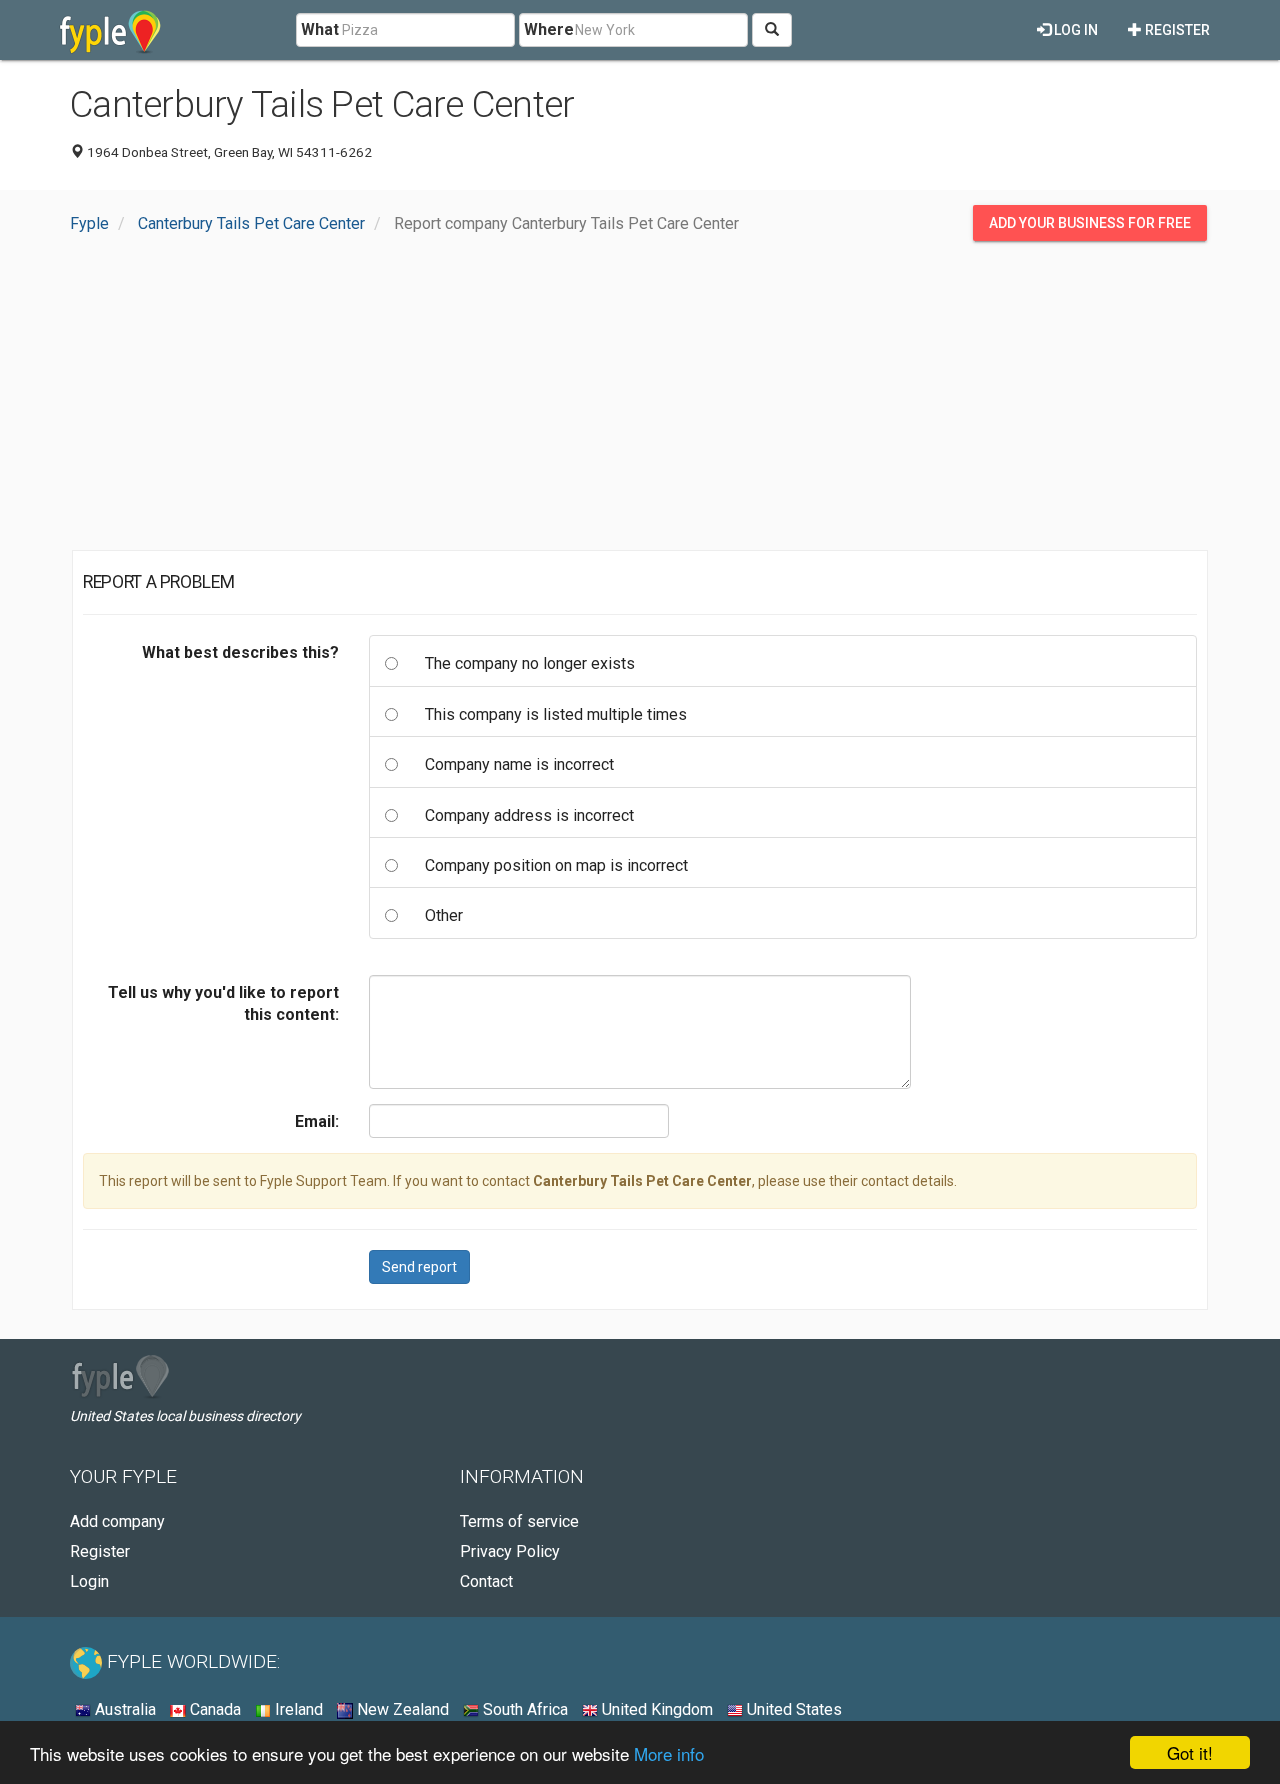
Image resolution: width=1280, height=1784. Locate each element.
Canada (213, 1709)
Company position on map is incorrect (556, 865)
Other (444, 915)
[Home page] (110, 30)
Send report (419, 1267)
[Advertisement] (640, 401)
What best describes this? (240, 652)
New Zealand (401, 1709)
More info (669, 1753)
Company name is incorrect (519, 764)
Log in (1074, 30)
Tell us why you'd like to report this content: (223, 1003)
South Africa (523, 1709)
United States (792, 1709)
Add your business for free (1090, 223)
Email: (317, 1121)
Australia (123, 1709)
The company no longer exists (530, 663)
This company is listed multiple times (556, 714)
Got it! (1190, 1752)
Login (89, 1581)
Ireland (297, 1709)
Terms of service (519, 1521)
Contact (486, 1581)
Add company (117, 1521)
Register (1176, 30)
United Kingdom (655, 1709)
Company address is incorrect (529, 815)
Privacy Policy (510, 1551)
